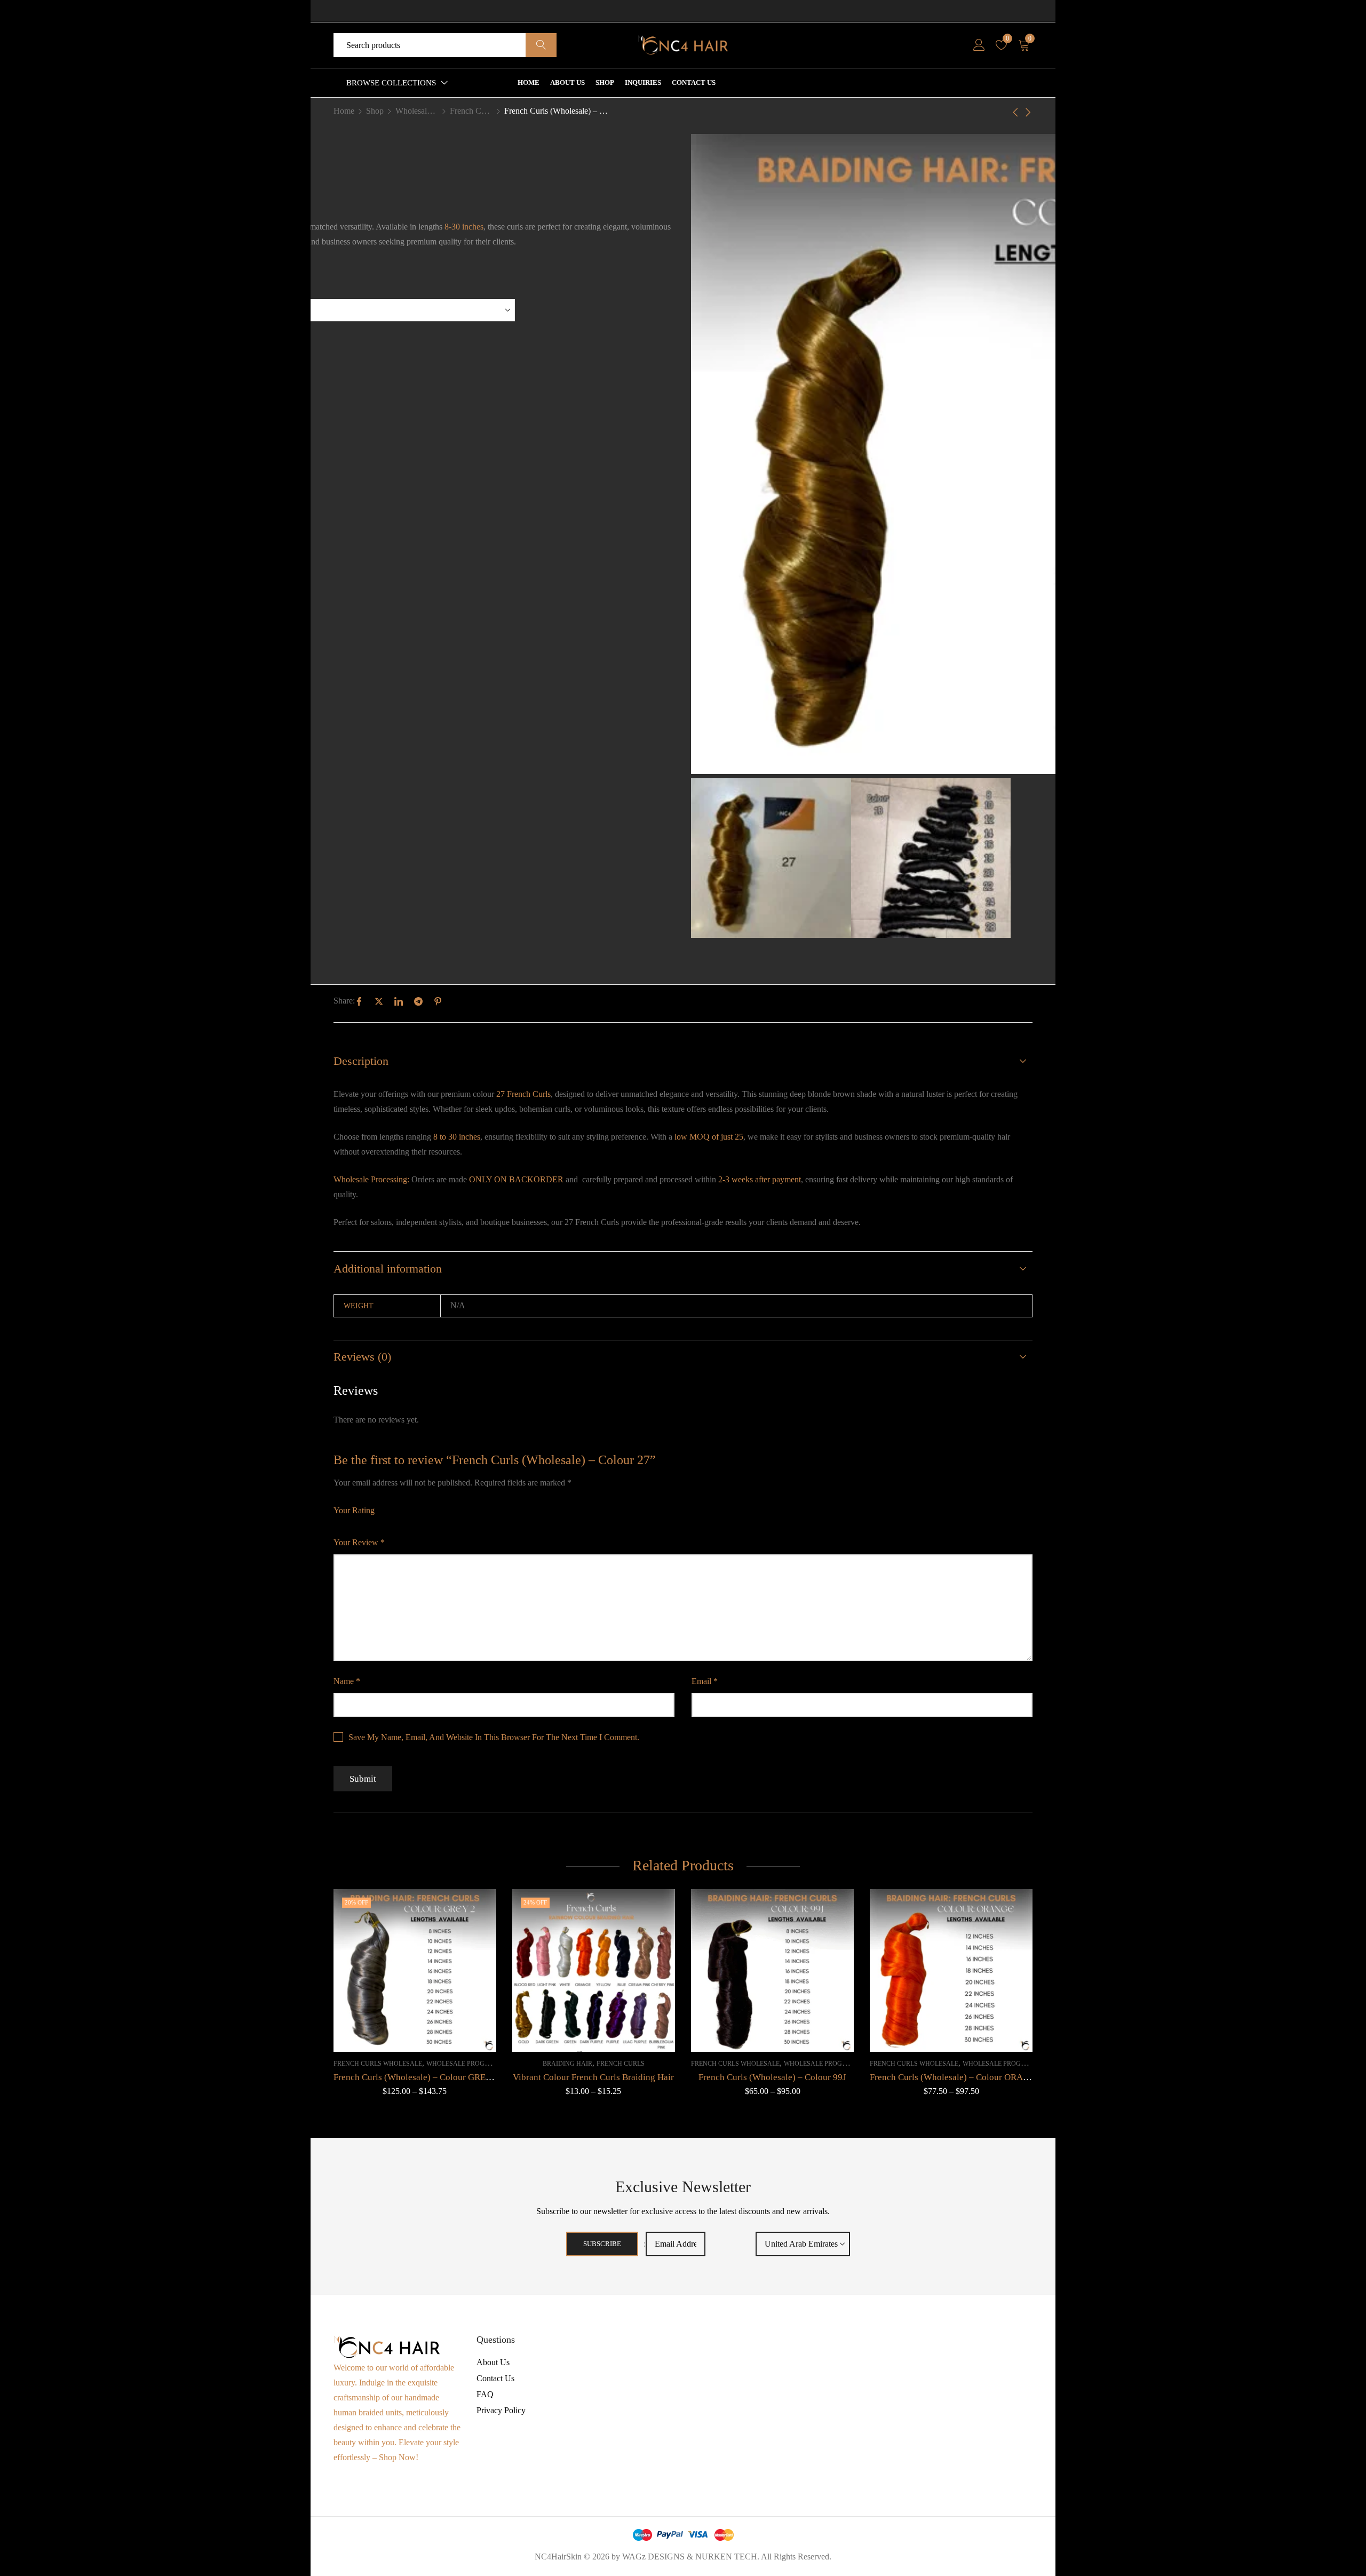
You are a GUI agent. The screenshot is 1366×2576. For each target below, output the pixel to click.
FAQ (485, 2394)
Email (705, 1681)
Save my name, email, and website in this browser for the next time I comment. (494, 1737)
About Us (493, 2362)
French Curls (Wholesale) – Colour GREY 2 (416, 2077)
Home (344, 111)
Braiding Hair (567, 2064)
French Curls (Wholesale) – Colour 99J (772, 2077)
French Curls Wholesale (471, 111)
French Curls (621, 2064)
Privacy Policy (501, 2410)
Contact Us (495, 2378)
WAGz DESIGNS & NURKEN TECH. (691, 2557)
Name (347, 1681)
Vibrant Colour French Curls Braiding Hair (593, 2077)
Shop (375, 111)
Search (541, 45)
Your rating (354, 1510)
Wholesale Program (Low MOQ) (417, 111)
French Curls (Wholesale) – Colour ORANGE (955, 2077)
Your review (359, 1542)
